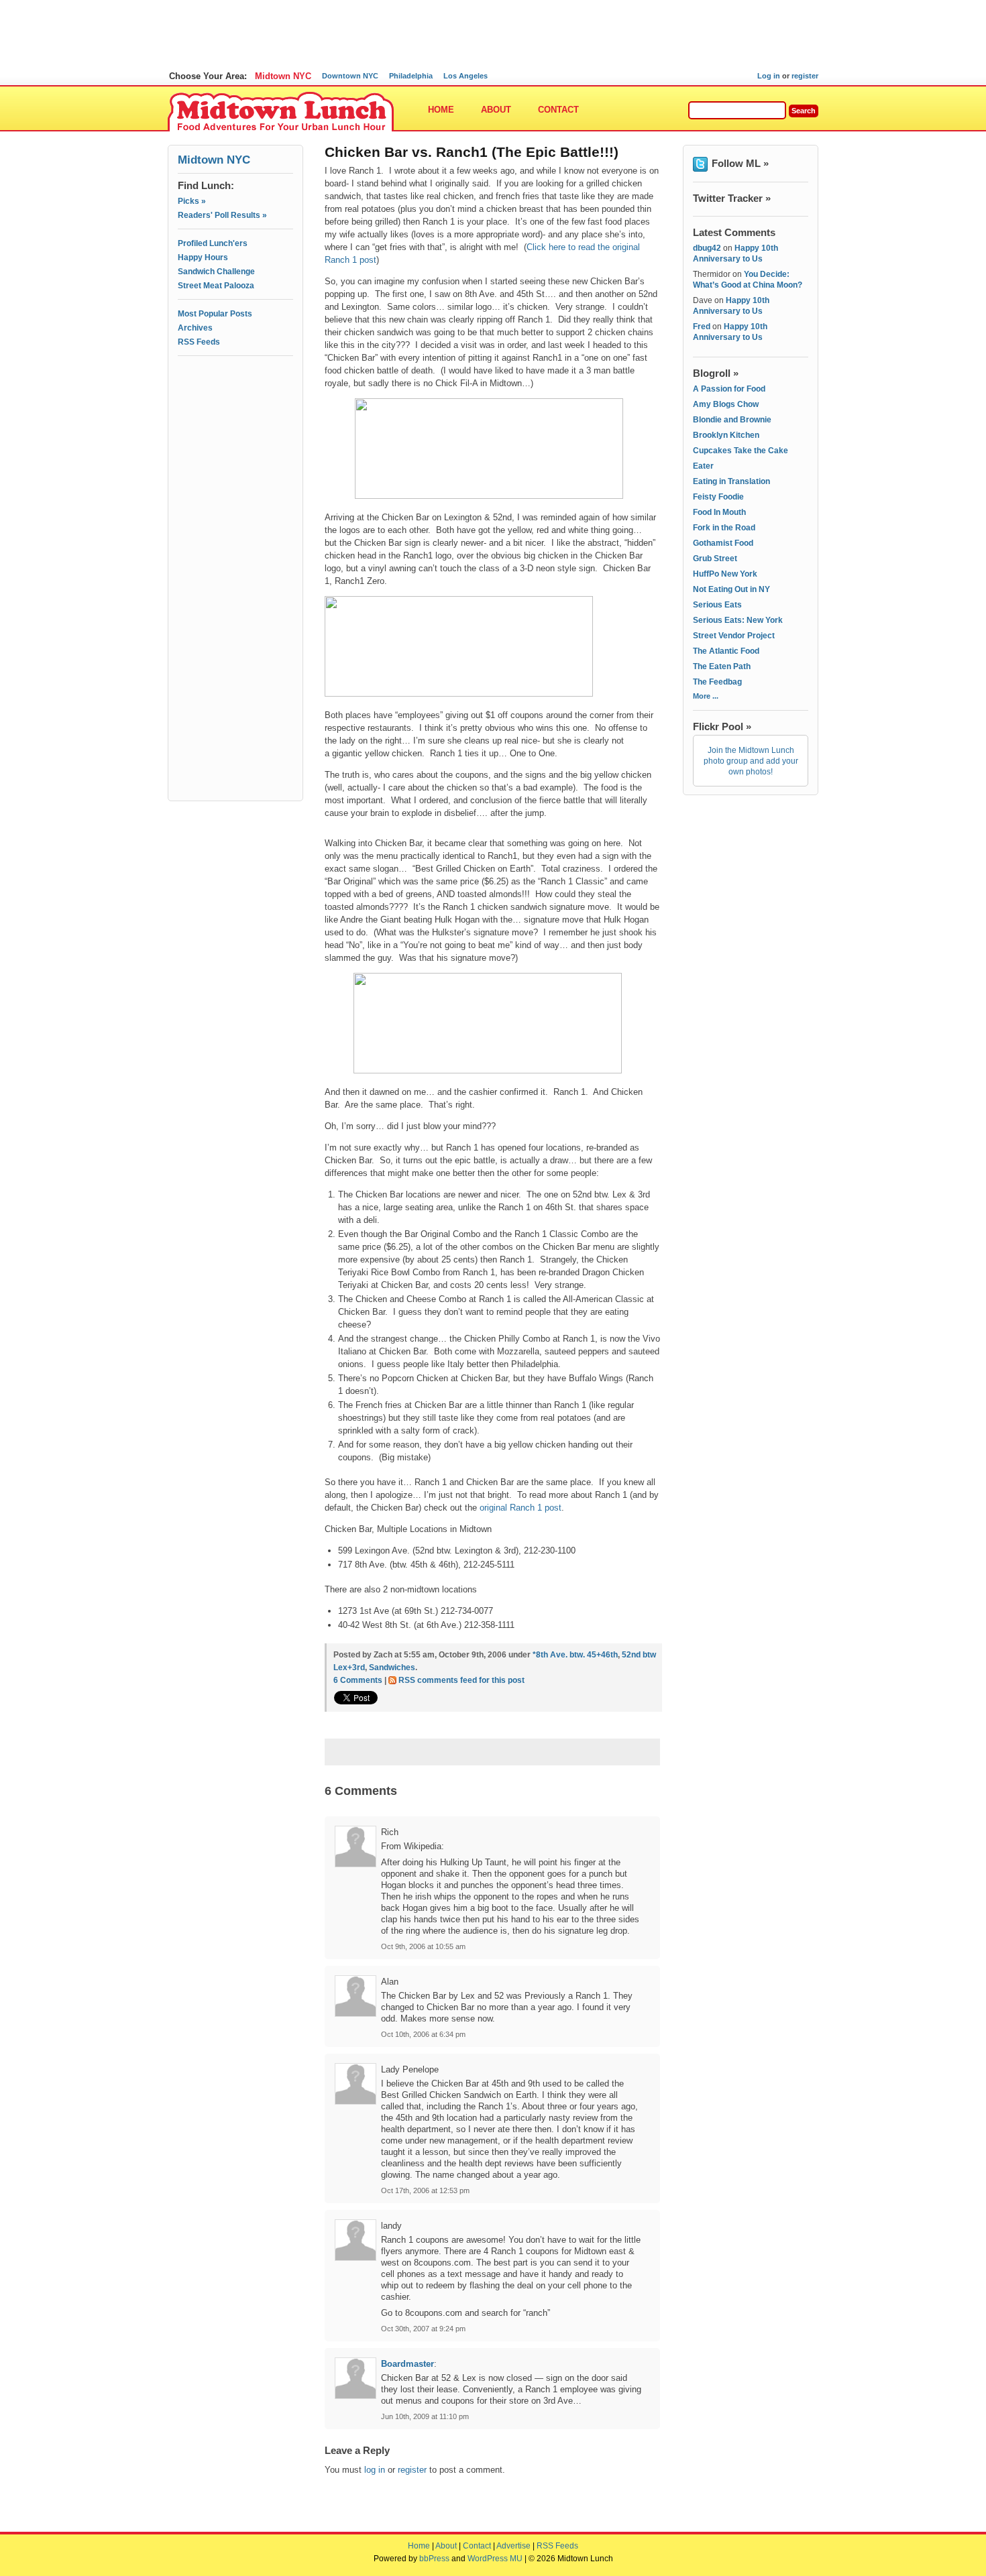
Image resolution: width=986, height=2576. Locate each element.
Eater (703, 466)
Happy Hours (203, 257)
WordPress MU (495, 2559)
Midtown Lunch (281, 112)
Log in (769, 76)
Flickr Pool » (722, 726)
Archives (195, 328)
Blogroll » (716, 373)
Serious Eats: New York (738, 620)
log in (375, 2470)
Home (441, 110)
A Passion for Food (729, 389)
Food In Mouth (719, 512)
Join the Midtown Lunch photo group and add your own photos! (751, 761)
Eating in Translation (731, 481)
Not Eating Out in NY (731, 589)
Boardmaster (407, 2364)
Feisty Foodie (718, 497)
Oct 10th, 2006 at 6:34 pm (423, 2034)
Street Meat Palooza (216, 286)
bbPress (434, 2559)
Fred (702, 327)
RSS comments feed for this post (461, 1680)
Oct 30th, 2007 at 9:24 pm (423, 2329)
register (805, 76)
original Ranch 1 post (521, 1508)
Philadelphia (411, 76)
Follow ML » (740, 163)
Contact (558, 110)
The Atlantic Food (726, 651)
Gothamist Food (723, 543)
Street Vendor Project (734, 636)
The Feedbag (717, 682)
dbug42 (707, 248)
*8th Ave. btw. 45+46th (575, 1655)
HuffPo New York (725, 574)
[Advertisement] (235, 420)
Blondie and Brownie (732, 420)
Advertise (513, 2546)
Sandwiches (392, 1667)
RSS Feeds (199, 342)
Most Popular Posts (215, 314)
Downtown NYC (350, 76)
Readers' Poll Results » (222, 215)
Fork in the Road (724, 528)
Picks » (192, 201)
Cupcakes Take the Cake (741, 451)
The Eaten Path (722, 666)
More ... (706, 696)
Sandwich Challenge (216, 272)
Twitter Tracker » (732, 198)
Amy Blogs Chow (726, 404)
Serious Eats (717, 605)
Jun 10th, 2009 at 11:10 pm (425, 2416)
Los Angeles (465, 76)
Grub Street (715, 559)
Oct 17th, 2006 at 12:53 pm (425, 2190)
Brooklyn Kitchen (726, 435)
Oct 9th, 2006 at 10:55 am (423, 1946)
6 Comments (358, 1680)
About (496, 110)
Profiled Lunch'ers (213, 243)
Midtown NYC (283, 76)
